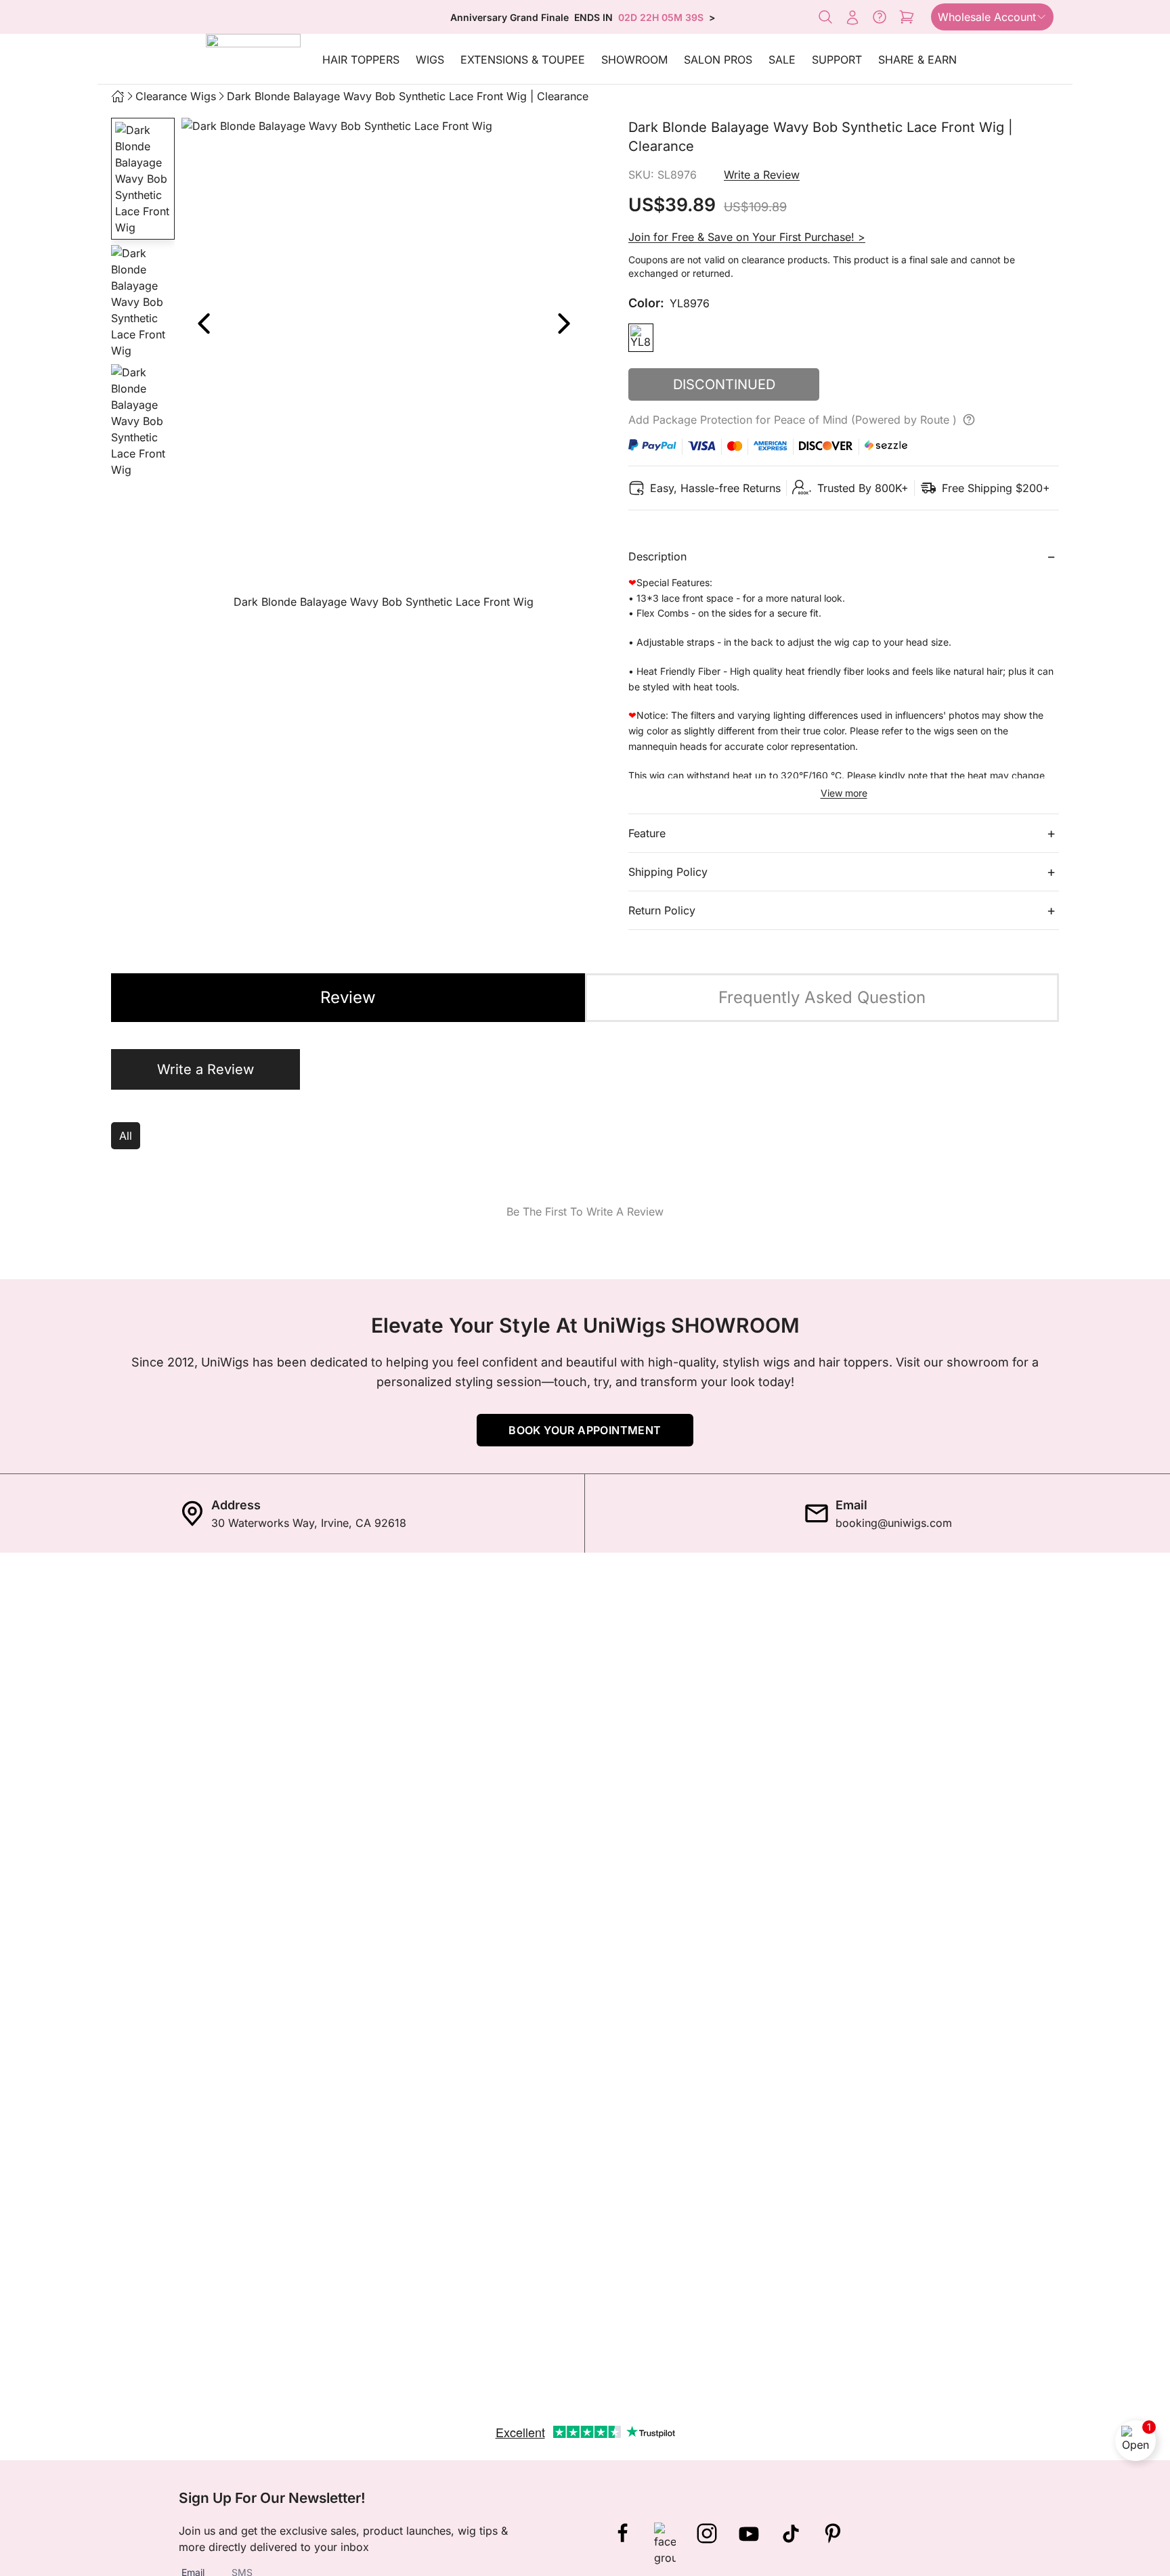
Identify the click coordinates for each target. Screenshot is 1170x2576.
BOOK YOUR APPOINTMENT (585, 1430)
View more (844, 793)
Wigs (430, 60)
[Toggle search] (825, 17)
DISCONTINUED (724, 384)
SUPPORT (837, 60)
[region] (383, 367)
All (126, 1136)
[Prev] (203, 324)
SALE (782, 60)
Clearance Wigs (176, 96)
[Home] (118, 96)
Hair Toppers (361, 60)
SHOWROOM (634, 60)
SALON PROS (718, 60)
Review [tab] (348, 997)
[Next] (563, 324)
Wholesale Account (987, 17)
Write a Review (762, 175)
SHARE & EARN (917, 60)
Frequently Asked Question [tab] (822, 997)
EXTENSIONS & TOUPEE (523, 60)
